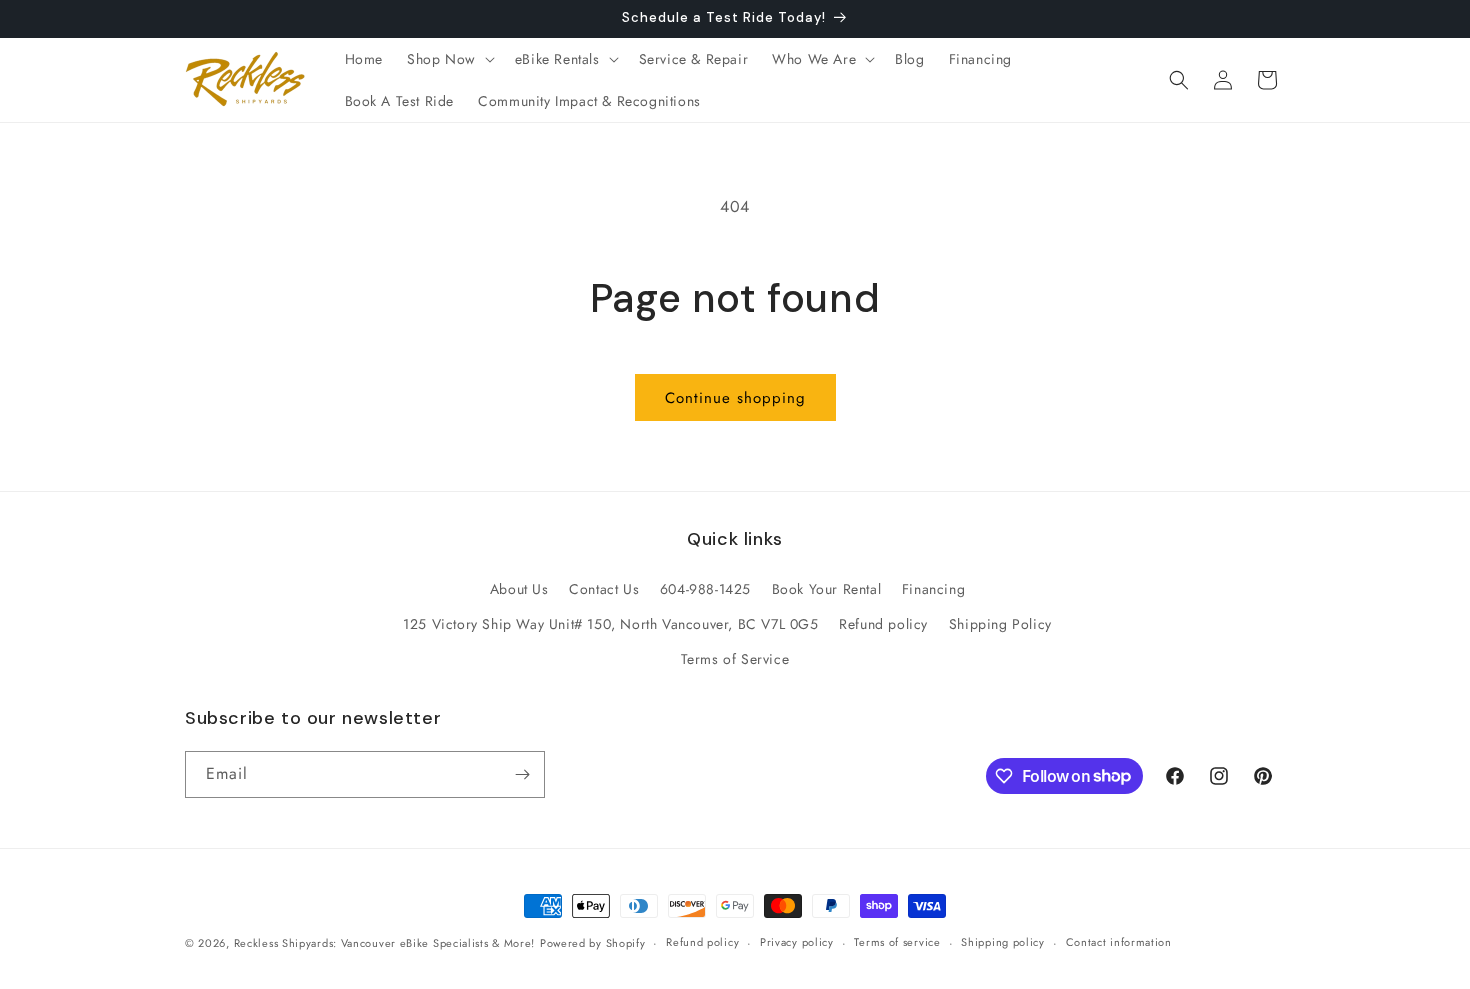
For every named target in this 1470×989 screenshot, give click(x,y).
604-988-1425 (705, 589)
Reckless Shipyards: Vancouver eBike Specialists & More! (385, 943)
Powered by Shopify (593, 943)
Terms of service (897, 942)
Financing (933, 589)
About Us (519, 589)
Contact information (1119, 942)
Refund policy (883, 624)
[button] (449, 59)
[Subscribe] (522, 774)
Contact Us (604, 589)
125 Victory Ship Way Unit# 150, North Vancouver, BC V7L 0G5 (610, 624)
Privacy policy (797, 942)
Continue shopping (735, 398)
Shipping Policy (1000, 624)
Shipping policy (1003, 942)
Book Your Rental (827, 589)
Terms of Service (735, 659)
